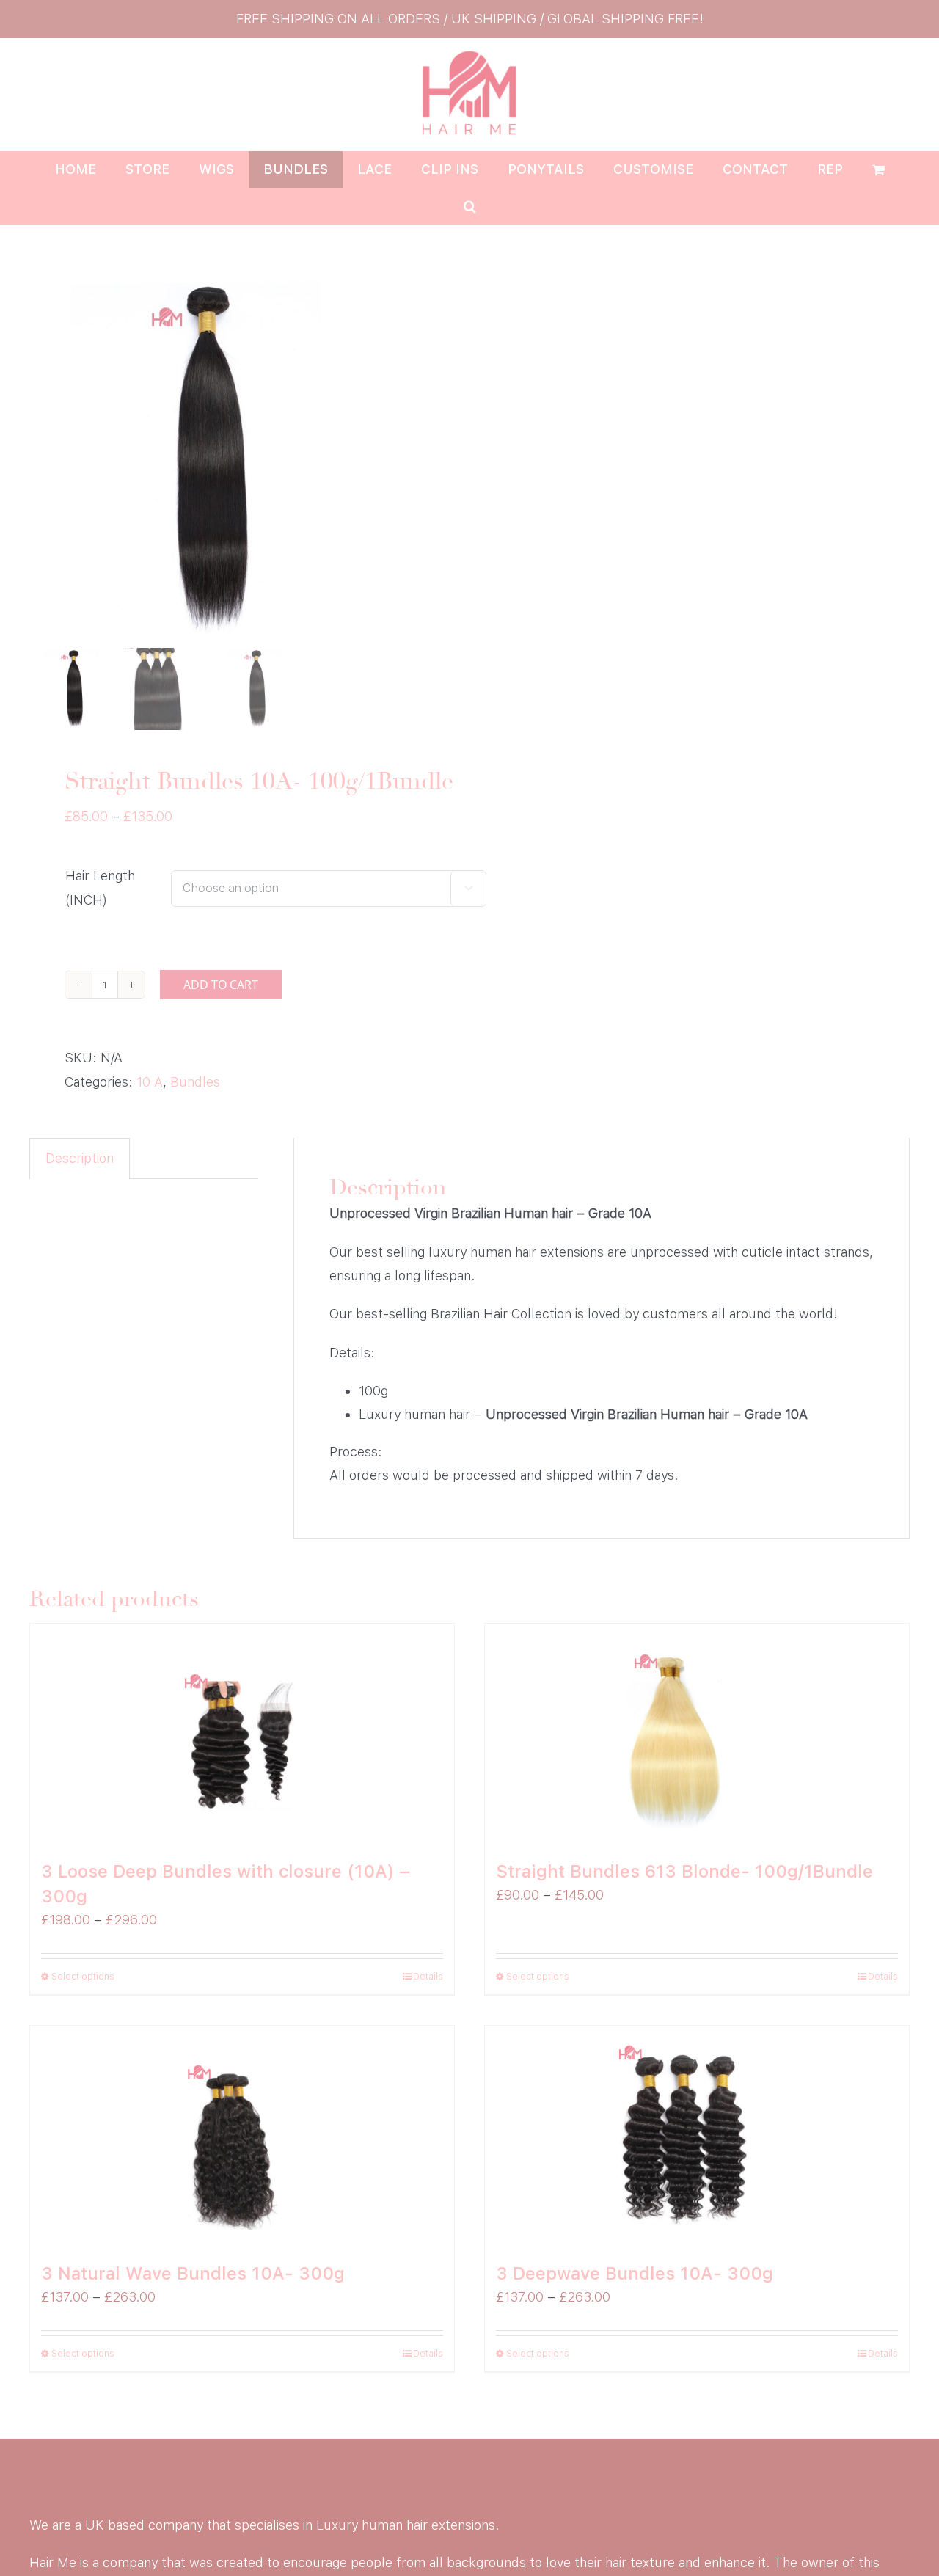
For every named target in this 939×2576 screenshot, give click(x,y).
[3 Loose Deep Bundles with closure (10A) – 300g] (242, 1734)
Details (428, 1977)
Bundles (195, 1082)
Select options (83, 1977)
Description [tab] (80, 1158)
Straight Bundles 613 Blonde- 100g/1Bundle (684, 1871)
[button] (470, 206)
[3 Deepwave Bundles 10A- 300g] (697, 2136)
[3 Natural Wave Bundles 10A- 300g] (242, 2136)
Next (442, 459)
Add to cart (221, 985)
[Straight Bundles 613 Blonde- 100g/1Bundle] (697, 1734)
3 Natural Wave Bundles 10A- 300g (193, 2273)
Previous (40, 459)
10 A (150, 1082)
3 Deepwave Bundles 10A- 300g (635, 2273)
